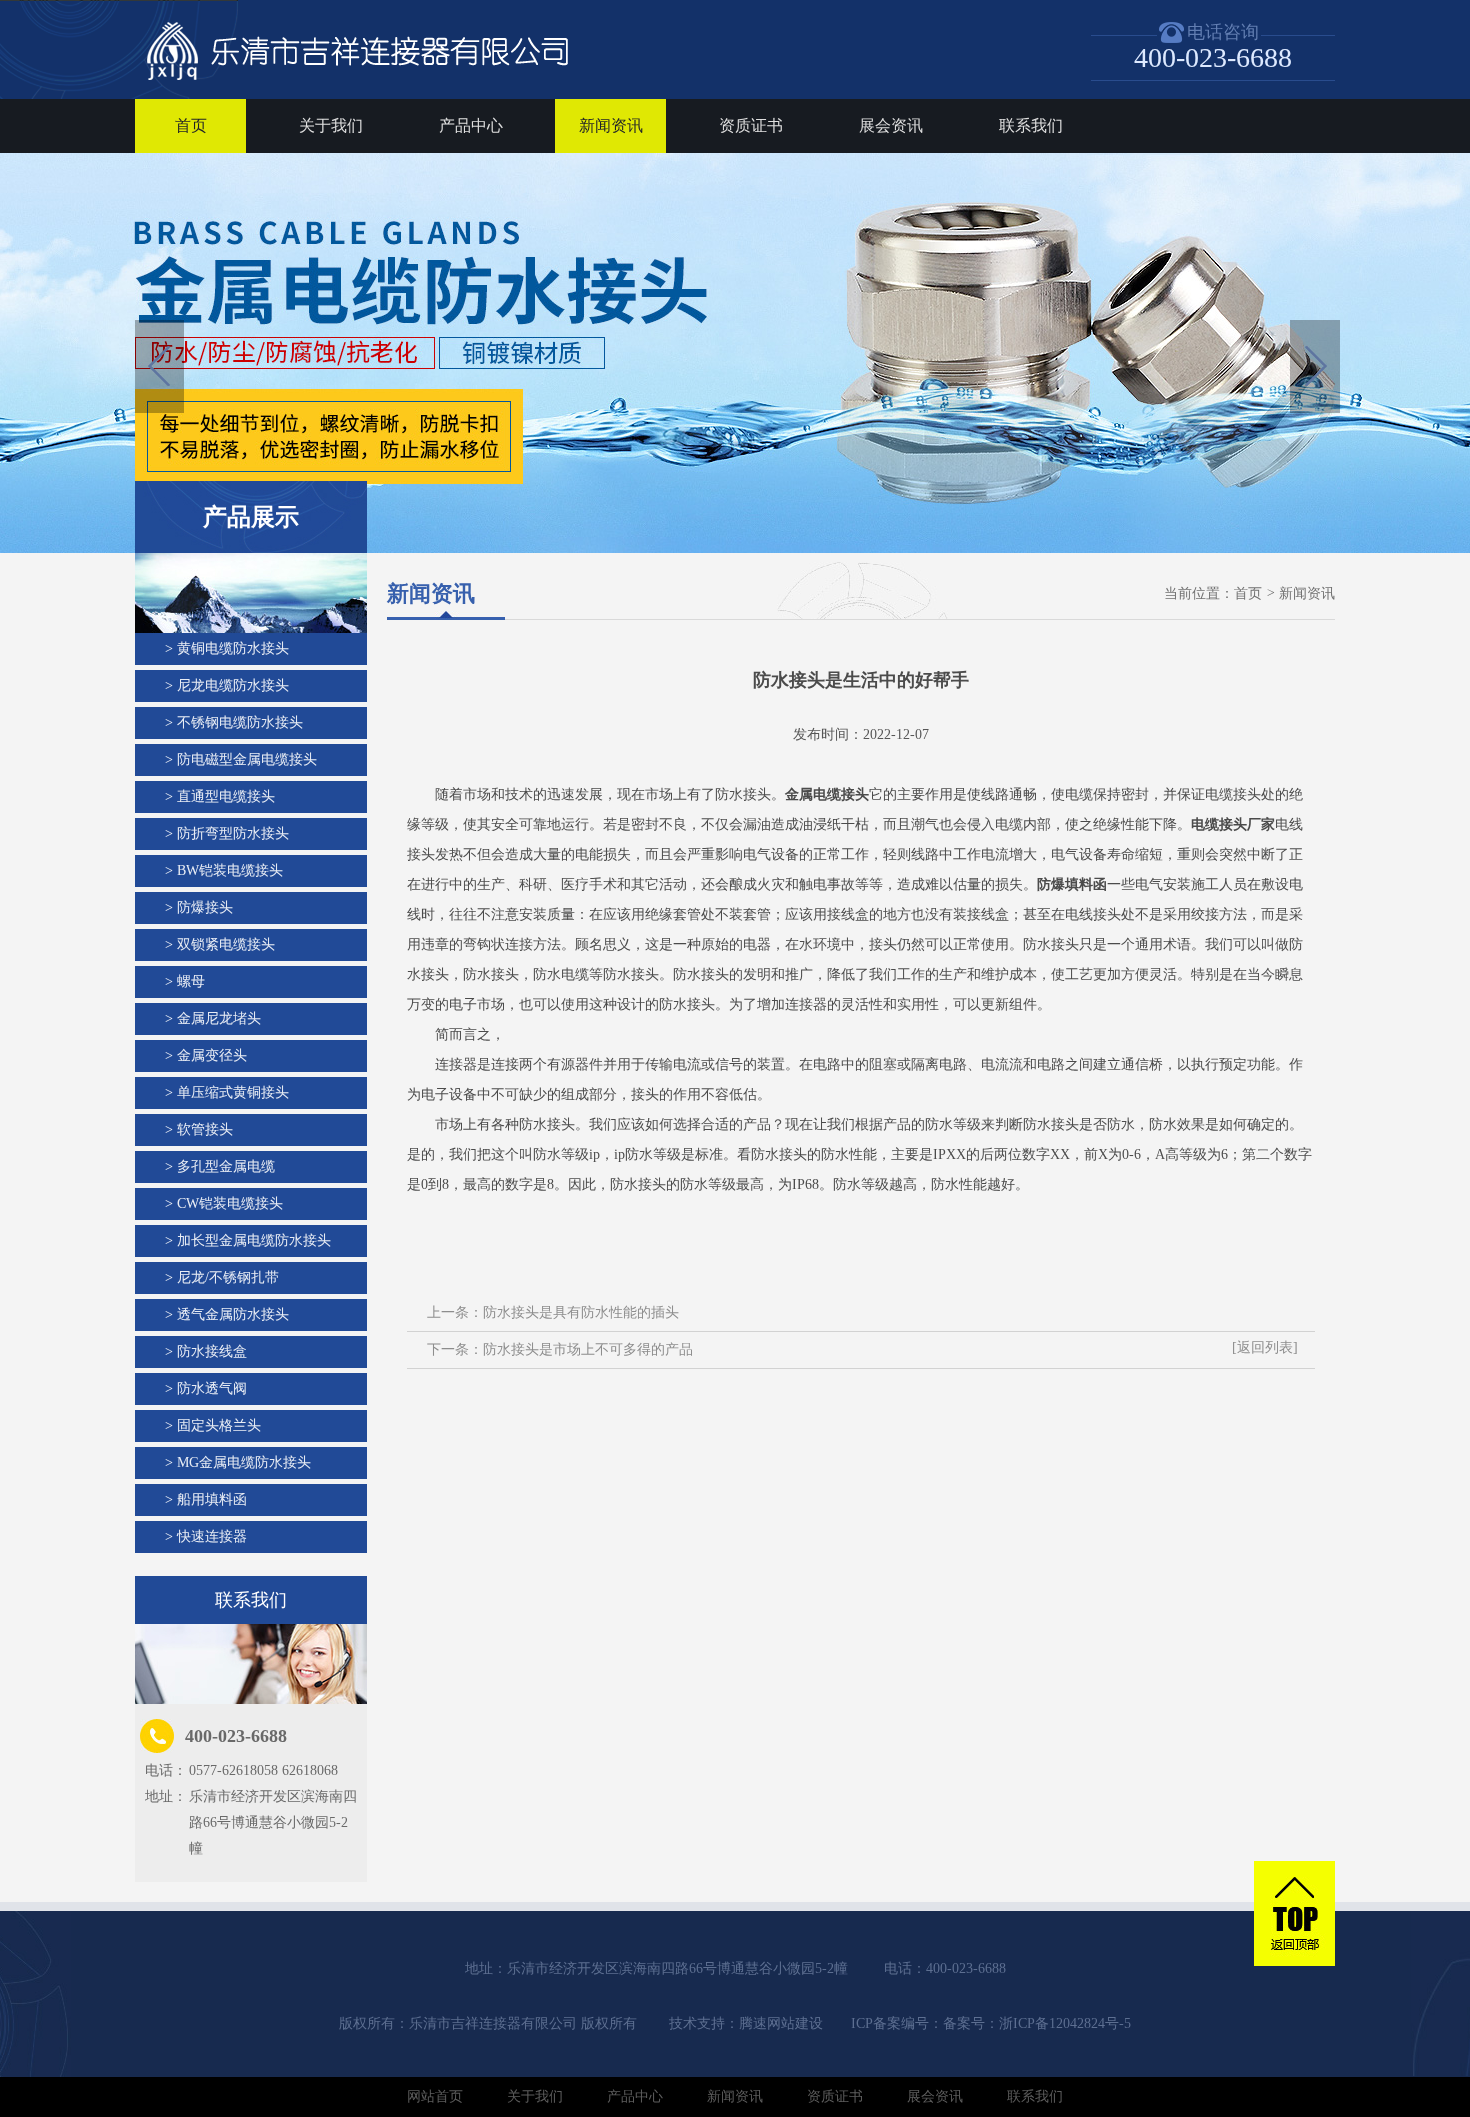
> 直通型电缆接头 (220, 796)
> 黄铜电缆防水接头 (227, 648)
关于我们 (331, 125)
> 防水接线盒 (206, 1351)
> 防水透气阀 (206, 1388)
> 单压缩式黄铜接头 (227, 1092)
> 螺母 (185, 981)
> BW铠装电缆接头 (224, 870)
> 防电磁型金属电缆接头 (241, 759)
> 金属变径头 (206, 1055)
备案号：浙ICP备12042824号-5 (1037, 2023)
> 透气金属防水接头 (227, 1314)
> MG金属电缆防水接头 (238, 1462)
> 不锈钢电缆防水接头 (234, 722)
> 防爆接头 (199, 907)
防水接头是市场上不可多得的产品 (588, 1349)
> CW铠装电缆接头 (224, 1203)
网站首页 (435, 2096)
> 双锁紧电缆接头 (220, 944)
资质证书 (751, 125)
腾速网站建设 (781, 2023)
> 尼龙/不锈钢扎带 (222, 1277)
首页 (191, 125)
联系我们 (1031, 125)
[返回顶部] (1294, 1915)
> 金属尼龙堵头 (213, 1018)
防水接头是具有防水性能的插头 (581, 1312)
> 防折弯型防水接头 (227, 833)
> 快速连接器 (206, 1536)
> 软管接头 (199, 1129)
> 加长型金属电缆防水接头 (248, 1240)
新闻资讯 (611, 125)
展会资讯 (891, 125)
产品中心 (471, 125)
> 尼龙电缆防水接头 (227, 685)
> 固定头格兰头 (213, 1425)
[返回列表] (1265, 1347)
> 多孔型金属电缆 (220, 1166)
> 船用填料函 (206, 1499)
